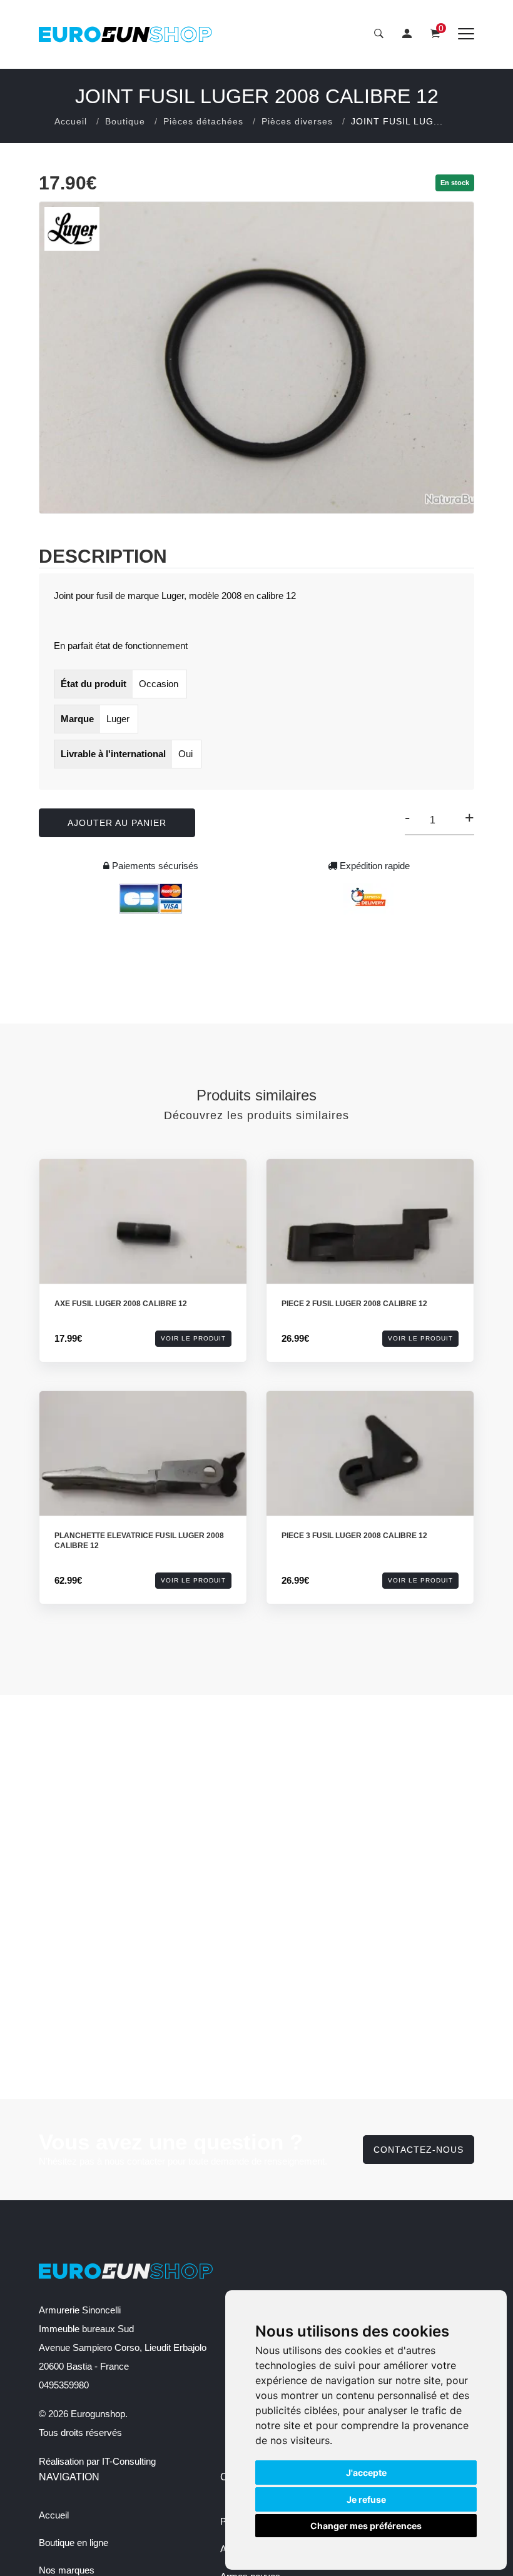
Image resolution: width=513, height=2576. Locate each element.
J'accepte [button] (366, 2473)
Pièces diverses (297, 121)
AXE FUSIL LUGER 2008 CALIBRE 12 (121, 1304)
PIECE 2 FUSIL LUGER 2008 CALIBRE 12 (354, 1304)
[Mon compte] (407, 34)
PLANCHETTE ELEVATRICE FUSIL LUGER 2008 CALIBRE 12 (139, 1541)
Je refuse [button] (366, 2499)
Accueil (71, 121)
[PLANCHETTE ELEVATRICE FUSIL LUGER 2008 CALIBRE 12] (143, 1468)
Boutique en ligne (74, 2543)
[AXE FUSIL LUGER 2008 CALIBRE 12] (143, 1236)
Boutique (125, 121)
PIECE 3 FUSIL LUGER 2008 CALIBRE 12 (354, 1536)
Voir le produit (193, 1338)
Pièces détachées (203, 121)
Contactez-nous (419, 2150)
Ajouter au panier (117, 823)
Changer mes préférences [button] (366, 2526)
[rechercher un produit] (379, 34)
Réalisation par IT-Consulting (97, 2461)
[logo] (126, 34)
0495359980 (64, 2385)
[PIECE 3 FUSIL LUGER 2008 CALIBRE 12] (370, 1468)
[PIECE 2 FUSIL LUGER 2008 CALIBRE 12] (370, 1236)
